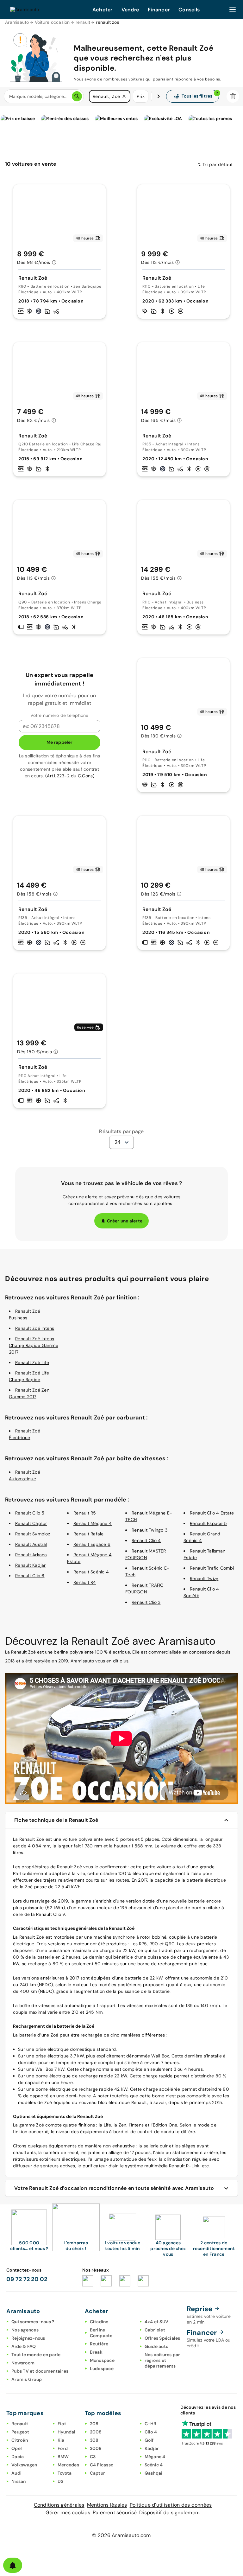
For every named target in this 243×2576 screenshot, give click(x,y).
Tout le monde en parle (36, 2355)
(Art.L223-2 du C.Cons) (70, 776)
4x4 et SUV (157, 2322)
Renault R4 (85, 1582)
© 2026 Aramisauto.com (121, 2535)
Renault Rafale (89, 1534)
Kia (61, 2440)
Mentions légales (107, 2505)
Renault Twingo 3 (150, 1530)
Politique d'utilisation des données (171, 2505)
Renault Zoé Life (32, 1362)
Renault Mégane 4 (93, 1523)
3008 (96, 2448)
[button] (124, 96)
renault (83, 22)
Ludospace (102, 2369)
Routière (99, 2344)
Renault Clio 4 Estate (212, 1513)
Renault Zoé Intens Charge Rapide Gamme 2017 (34, 1345)
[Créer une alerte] (13, 2565)
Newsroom (23, 2363)
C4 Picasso (102, 2465)
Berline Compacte (101, 2333)
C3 (93, 2457)
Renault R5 (85, 1513)
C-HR (151, 2424)
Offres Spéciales (162, 2338)
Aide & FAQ (24, 2346)
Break (96, 2352)
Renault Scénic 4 (91, 1572)
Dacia (18, 2457)
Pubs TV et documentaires (40, 2371)
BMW (63, 2457)
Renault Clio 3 (146, 1602)
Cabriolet (155, 2330)
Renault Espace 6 (92, 1544)
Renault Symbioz (33, 1534)
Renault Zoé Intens (35, 1328)
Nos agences (25, 2330)
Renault (20, 2424)
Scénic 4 (154, 2465)
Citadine (99, 2322)
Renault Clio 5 (30, 1513)
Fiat (62, 2424)
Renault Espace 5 (208, 1523)
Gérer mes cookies (68, 2512)
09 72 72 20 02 (27, 2279)
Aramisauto (17, 22)
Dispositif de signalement (170, 2512)
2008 (96, 2432)
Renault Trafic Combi (212, 1568)
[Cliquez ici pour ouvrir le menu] (233, 10)
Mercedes (68, 2465)
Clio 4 (151, 2432)
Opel (17, 2448)
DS (61, 2481)
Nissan (19, 2481)
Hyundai (67, 2432)
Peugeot (20, 2432)
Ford (63, 2448)
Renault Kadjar (31, 1565)
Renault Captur (31, 1523)
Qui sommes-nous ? (33, 2322)
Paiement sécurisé (115, 2512)
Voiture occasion (52, 22)
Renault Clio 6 (30, 1576)
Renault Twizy (204, 1578)
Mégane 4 (155, 2457)
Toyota (65, 2473)
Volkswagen (24, 2465)
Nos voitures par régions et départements (162, 2360)
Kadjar (152, 2448)
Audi (16, 2473)
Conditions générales (59, 2505)
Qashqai (154, 2473)
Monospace (102, 2360)
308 (94, 2440)
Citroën (20, 2440)
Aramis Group (27, 2379)
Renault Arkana (31, 1555)
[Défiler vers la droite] (159, 96)
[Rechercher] (77, 96)
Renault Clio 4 (146, 1540)
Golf (149, 2440)
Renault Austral (31, 1544)
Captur (98, 2473)
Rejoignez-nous (28, 2338)
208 (94, 2424)
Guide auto (157, 2346)
